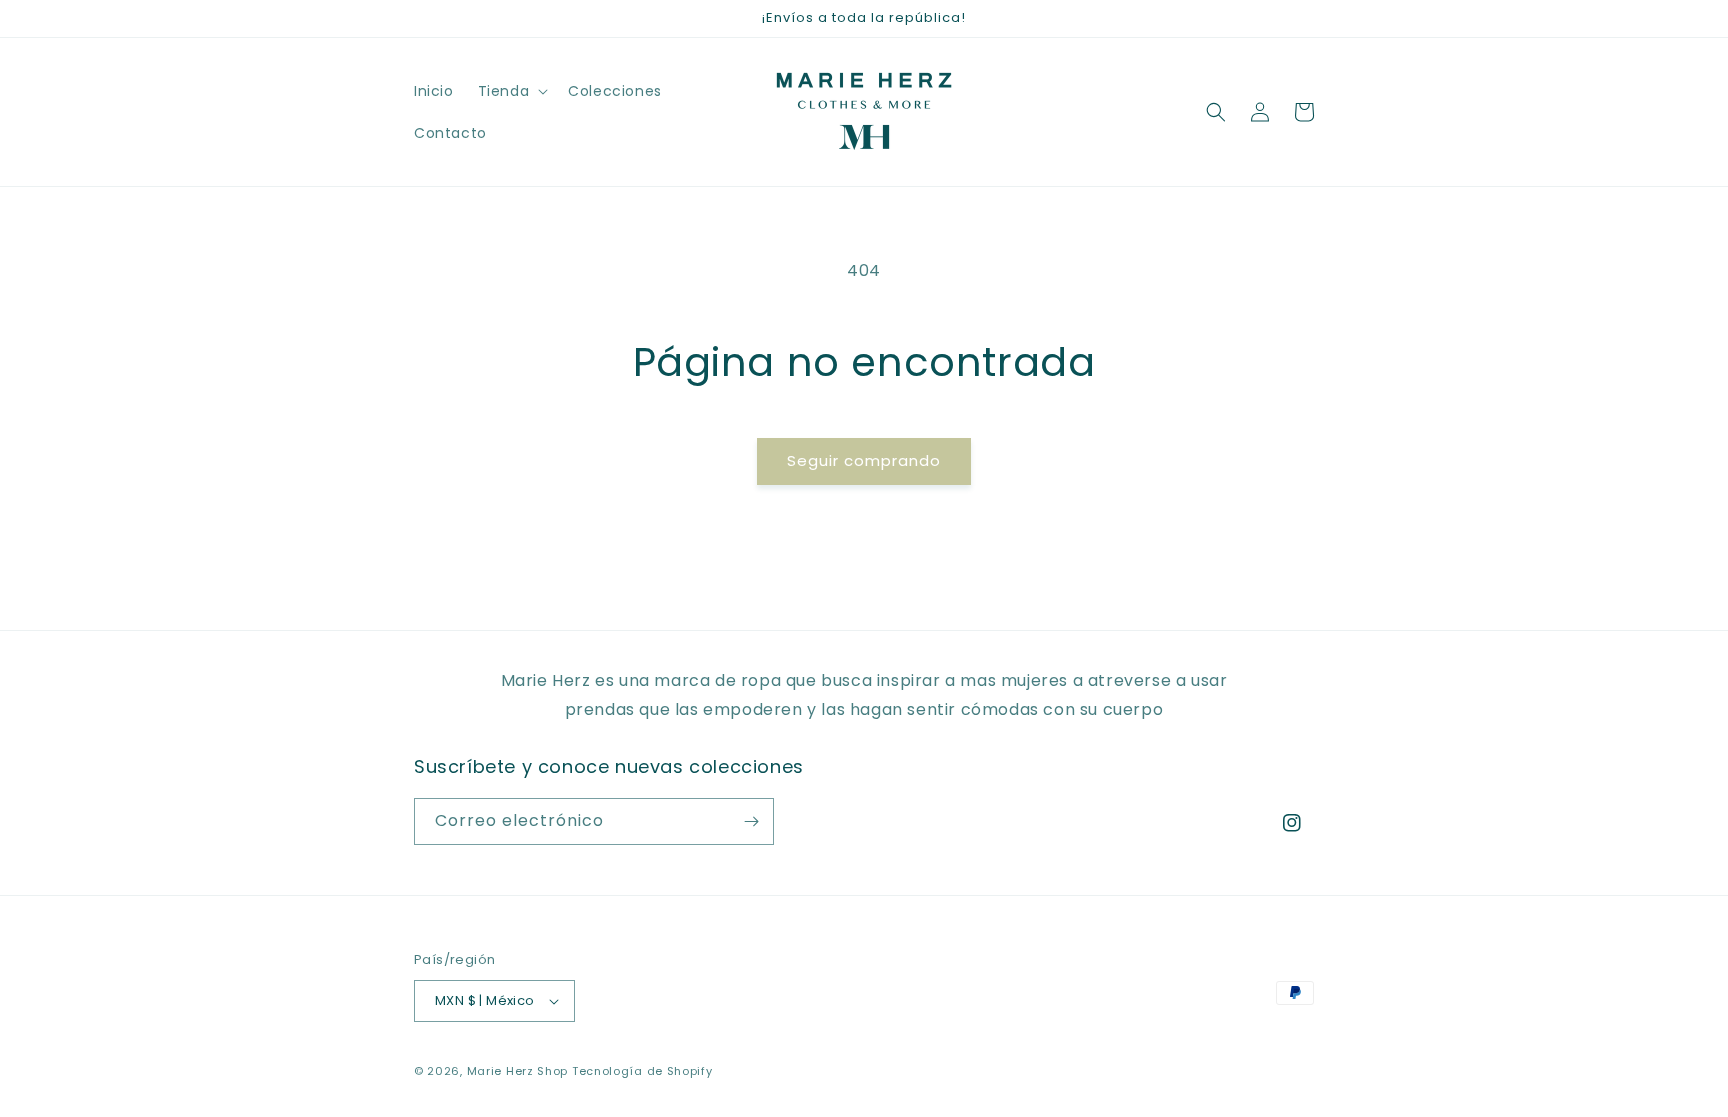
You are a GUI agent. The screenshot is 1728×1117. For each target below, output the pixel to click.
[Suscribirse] (751, 821)
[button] (511, 91)
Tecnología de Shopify (642, 1071)
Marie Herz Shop (518, 1071)
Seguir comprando (864, 460)
